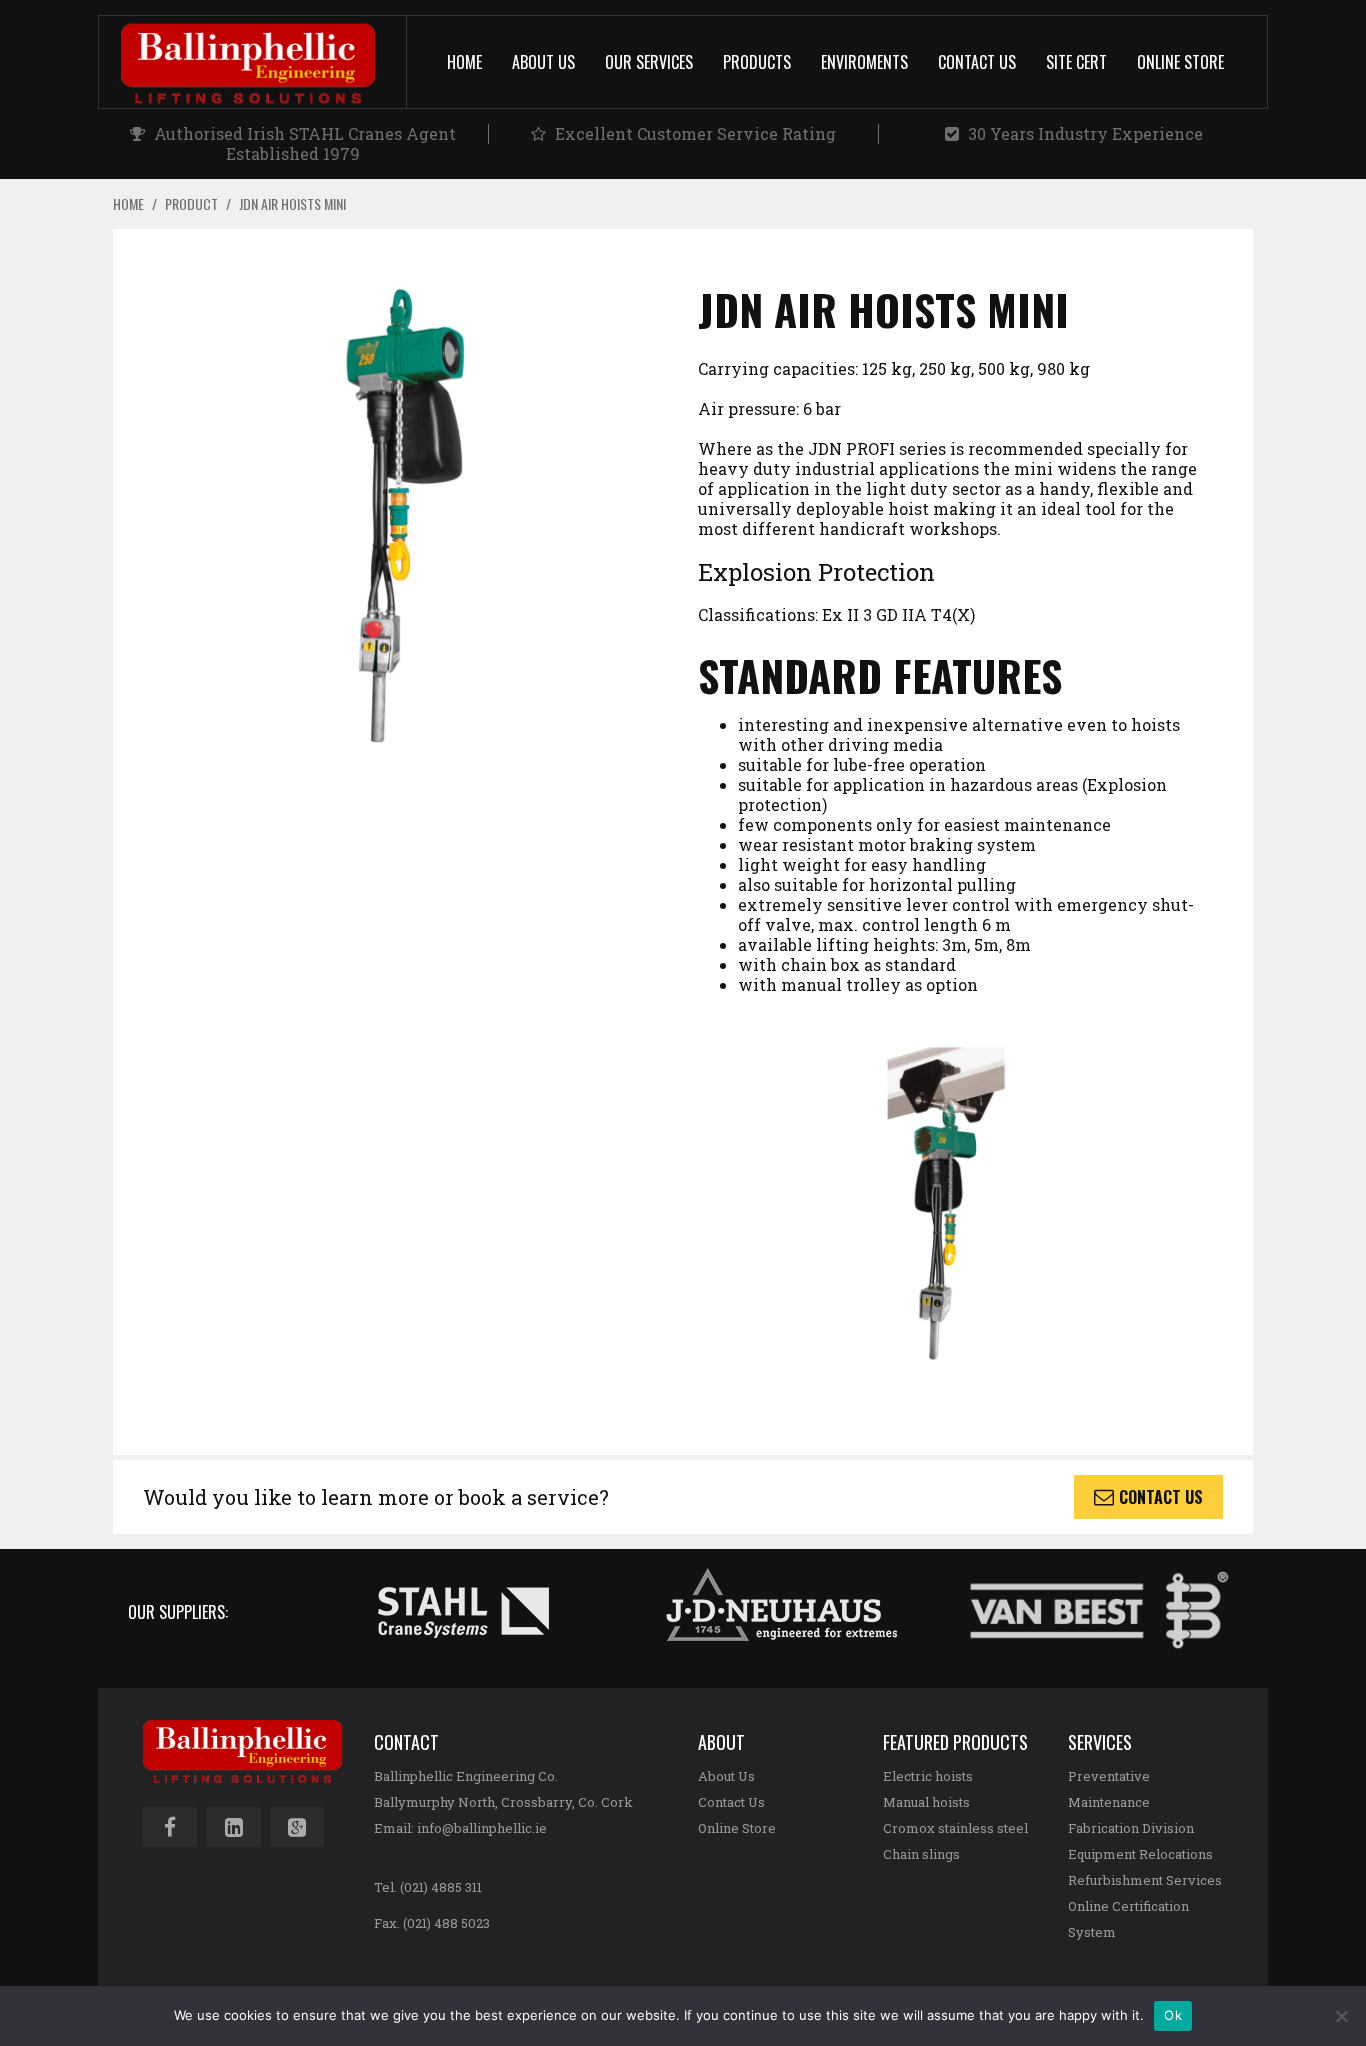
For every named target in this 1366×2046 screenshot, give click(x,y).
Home (464, 62)
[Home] (264, 62)
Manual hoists (926, 1802)
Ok (1173, 2015)
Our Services (649, 62)
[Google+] (298, 1827)
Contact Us (977, 62)
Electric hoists (928, 1776)
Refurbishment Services (1145, 1880)
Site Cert (1076, 62)
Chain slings (921, 1854)
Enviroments (864, 62)
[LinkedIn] (234, 1827)
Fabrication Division (1131, 1828)
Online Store (1180, 62)
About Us (543, 62)
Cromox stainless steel (955, 1828)
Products (757, 62)
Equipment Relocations (1140, 1854)
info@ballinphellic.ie (482, 1828)
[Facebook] (170, 1827)
